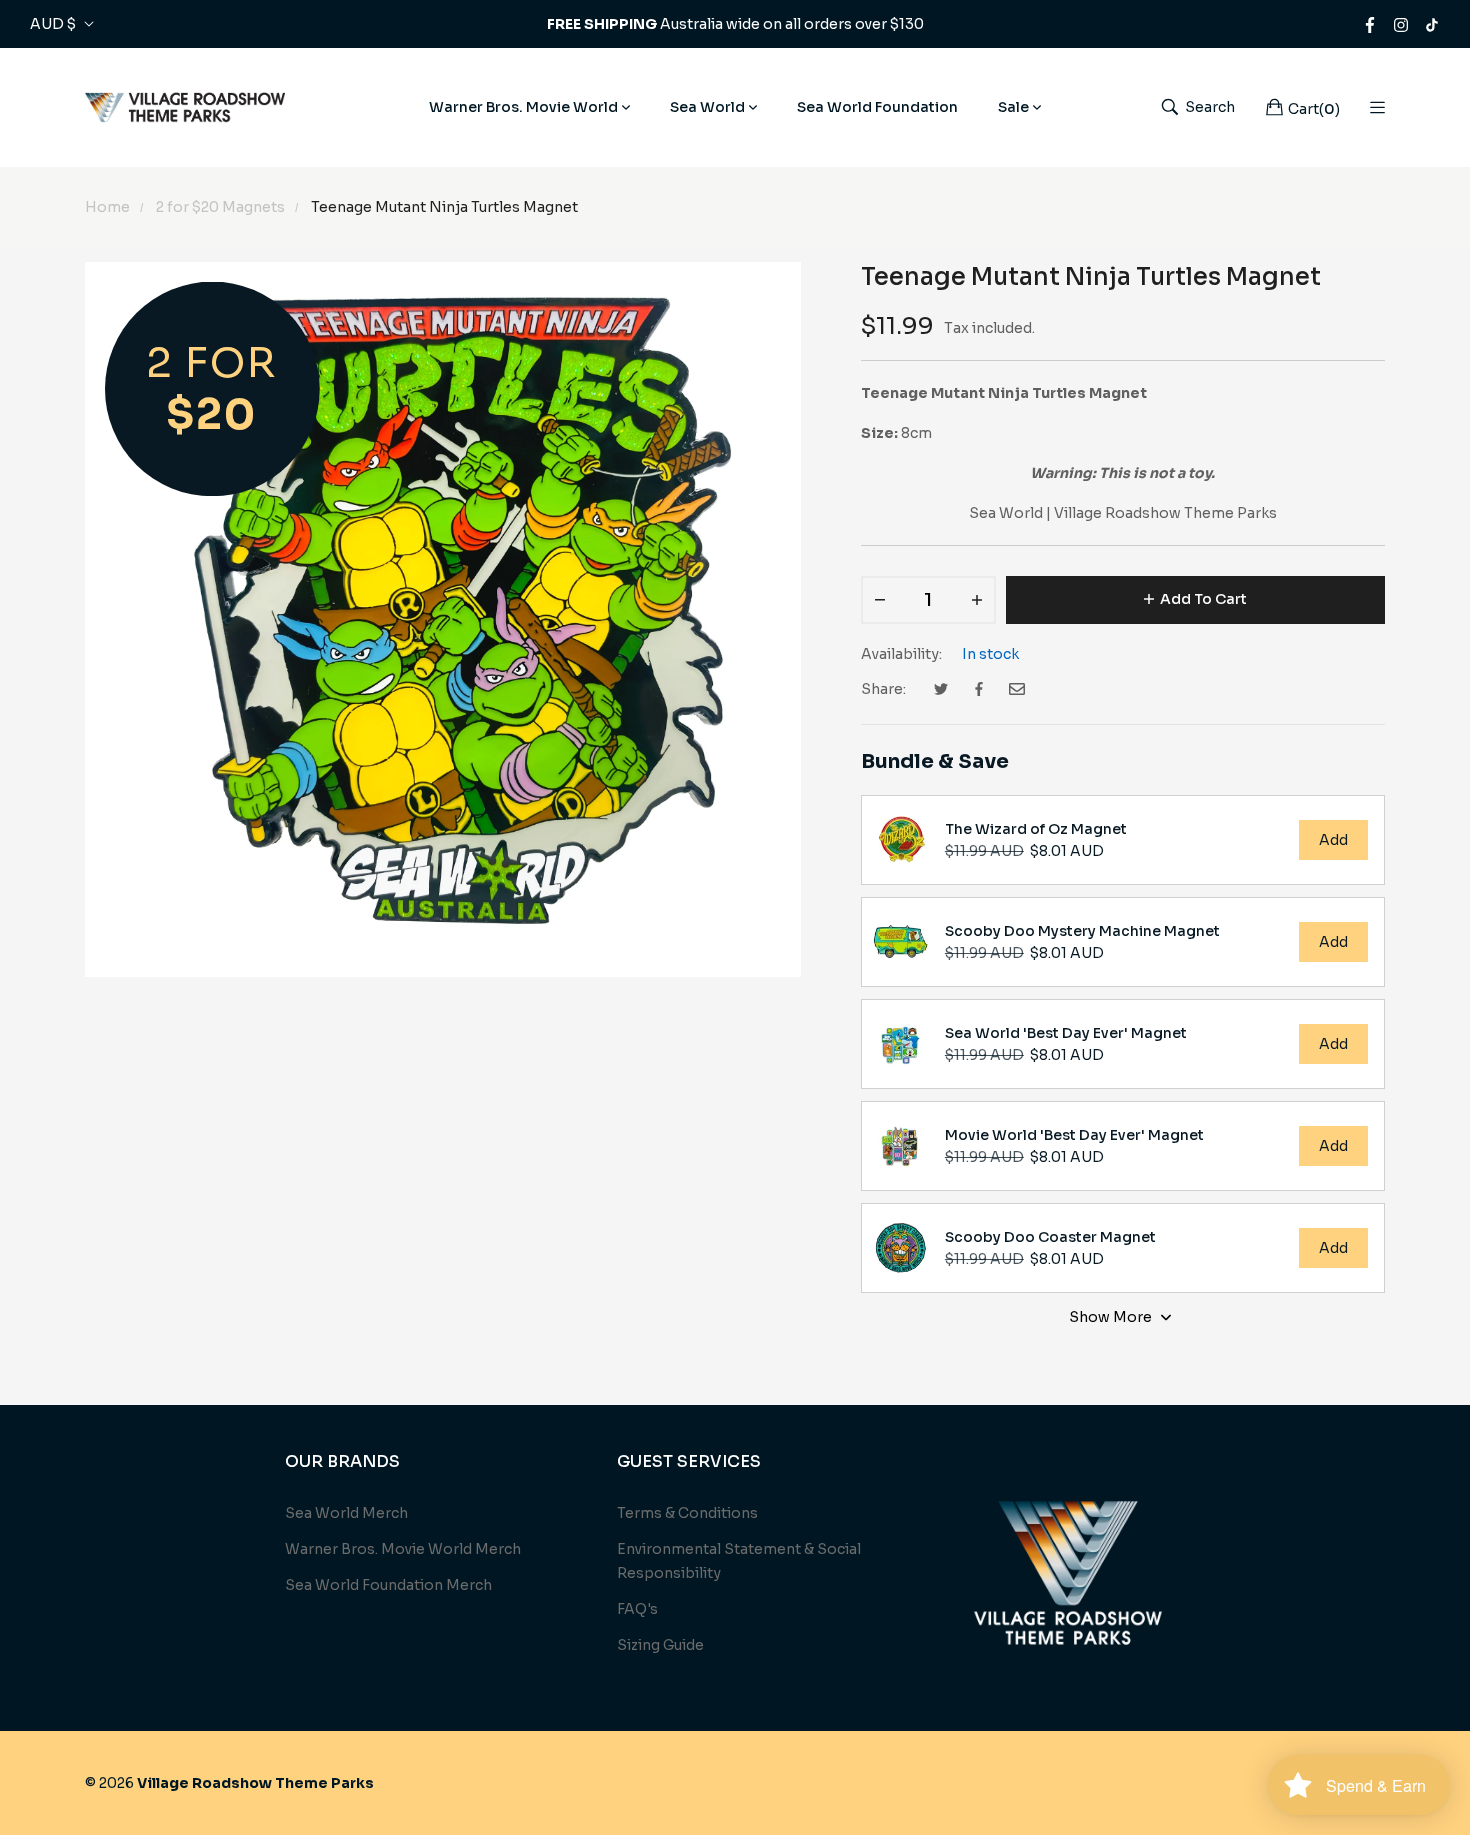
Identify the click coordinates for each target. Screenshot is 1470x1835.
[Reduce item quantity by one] (880, 600)
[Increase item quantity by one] (977, 600)
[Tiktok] (1432, 24)
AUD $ (53, 24)
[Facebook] (1370, 24)
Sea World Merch (346, 1513)
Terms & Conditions (687, 1513)
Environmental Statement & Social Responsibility (739, 1561)
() (1314, 108)
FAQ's (637, 1609)
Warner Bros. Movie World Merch (403, 1549)
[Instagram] (1401, 24)
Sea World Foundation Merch (388, 1585)
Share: (883, 689)
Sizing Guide (660, 1645)
